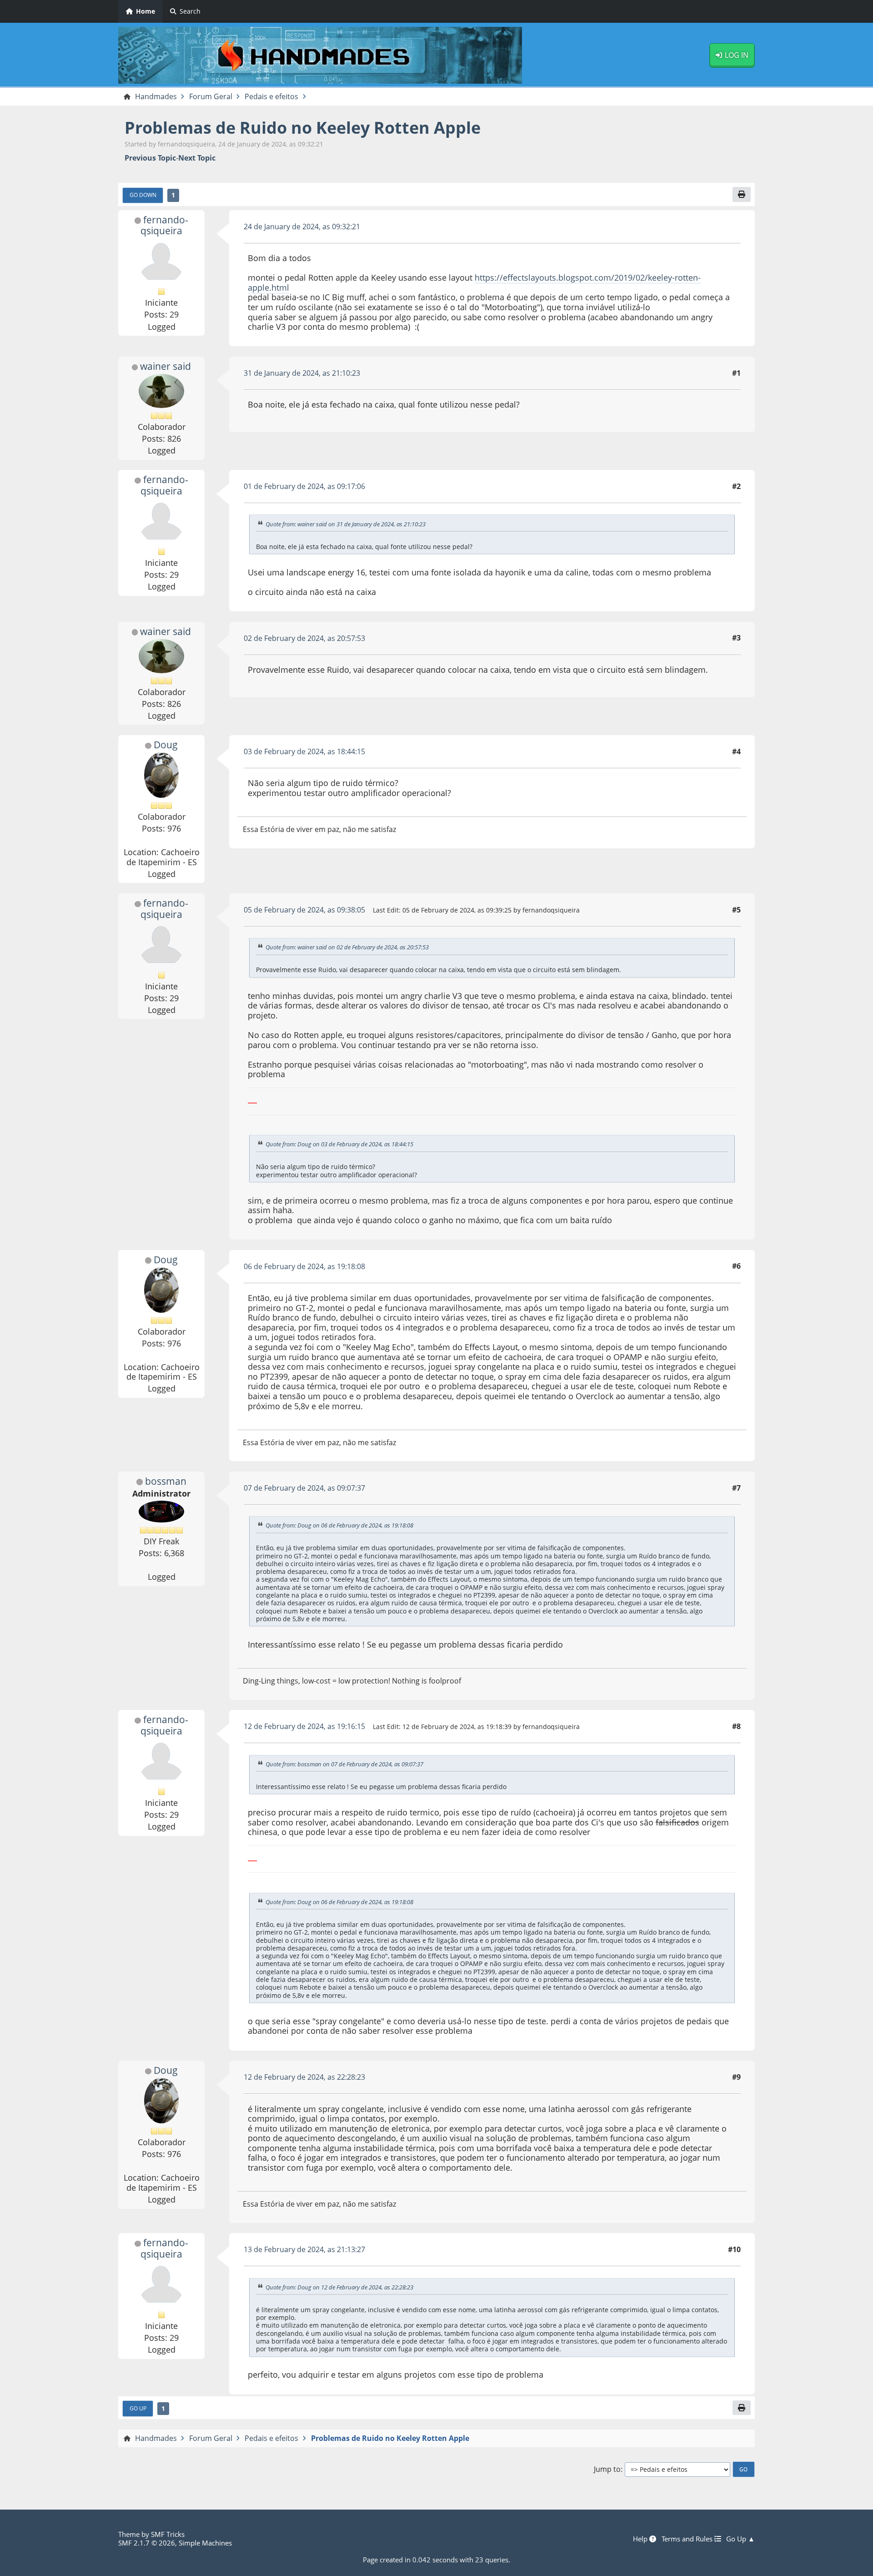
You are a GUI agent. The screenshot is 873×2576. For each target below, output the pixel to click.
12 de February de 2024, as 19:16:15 (304, 1726)
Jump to (607, 2469)
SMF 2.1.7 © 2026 (147, 2543)
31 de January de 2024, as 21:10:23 (302, 373)
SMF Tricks (168, 2534)
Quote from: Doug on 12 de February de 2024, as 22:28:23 (339, 2287)
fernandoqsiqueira (164, 225)
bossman (166, 1481)
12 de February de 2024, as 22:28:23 (304, 2077)
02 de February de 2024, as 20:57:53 (304, 638)
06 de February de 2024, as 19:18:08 (304, 1266)
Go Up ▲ (740, 2539)
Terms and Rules (688, 2539)
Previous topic (150, 158)
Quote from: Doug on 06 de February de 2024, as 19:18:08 (339, 1525)
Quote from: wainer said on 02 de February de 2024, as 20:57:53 (347, 948)
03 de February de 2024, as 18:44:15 (304, 751)
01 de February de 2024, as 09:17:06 (304, 486)
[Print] (742, 194)
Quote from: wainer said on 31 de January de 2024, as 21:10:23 (346, 524)
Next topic (197, 158)
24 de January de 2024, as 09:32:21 (302, 227)
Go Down (143, 195)
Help (641, 2539)
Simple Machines (205, 2543)
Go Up (138, 2408)
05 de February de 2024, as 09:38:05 (304, 910)
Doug (166, 745)
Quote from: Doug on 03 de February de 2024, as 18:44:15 (339, 1144)
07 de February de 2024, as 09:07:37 (304, 1488)
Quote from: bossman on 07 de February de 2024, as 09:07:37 (344, 1764)
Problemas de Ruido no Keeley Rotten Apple (303, 128)
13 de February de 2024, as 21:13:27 (304, 2249)
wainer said (166, 366)
